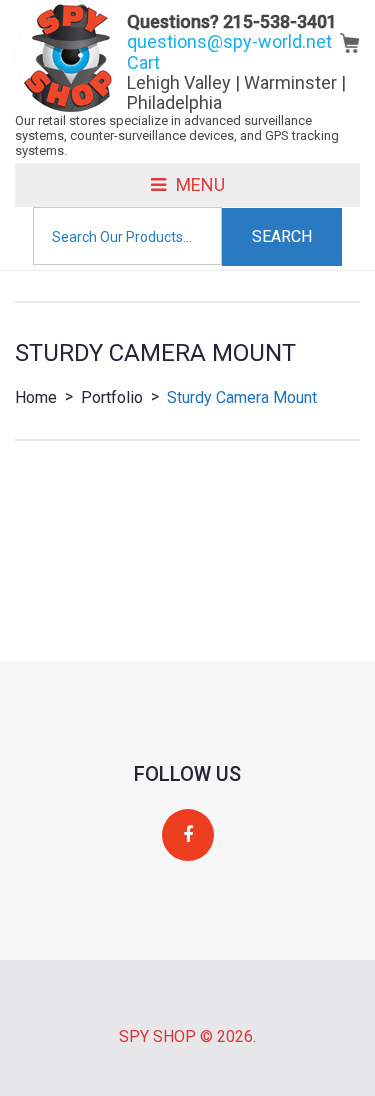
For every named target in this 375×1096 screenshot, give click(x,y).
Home (36, 397)
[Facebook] (188, 835)
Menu (200, 184)
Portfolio (112, 397)
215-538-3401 (280, 21)
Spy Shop (157, 1036)
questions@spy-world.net (229, 41)
